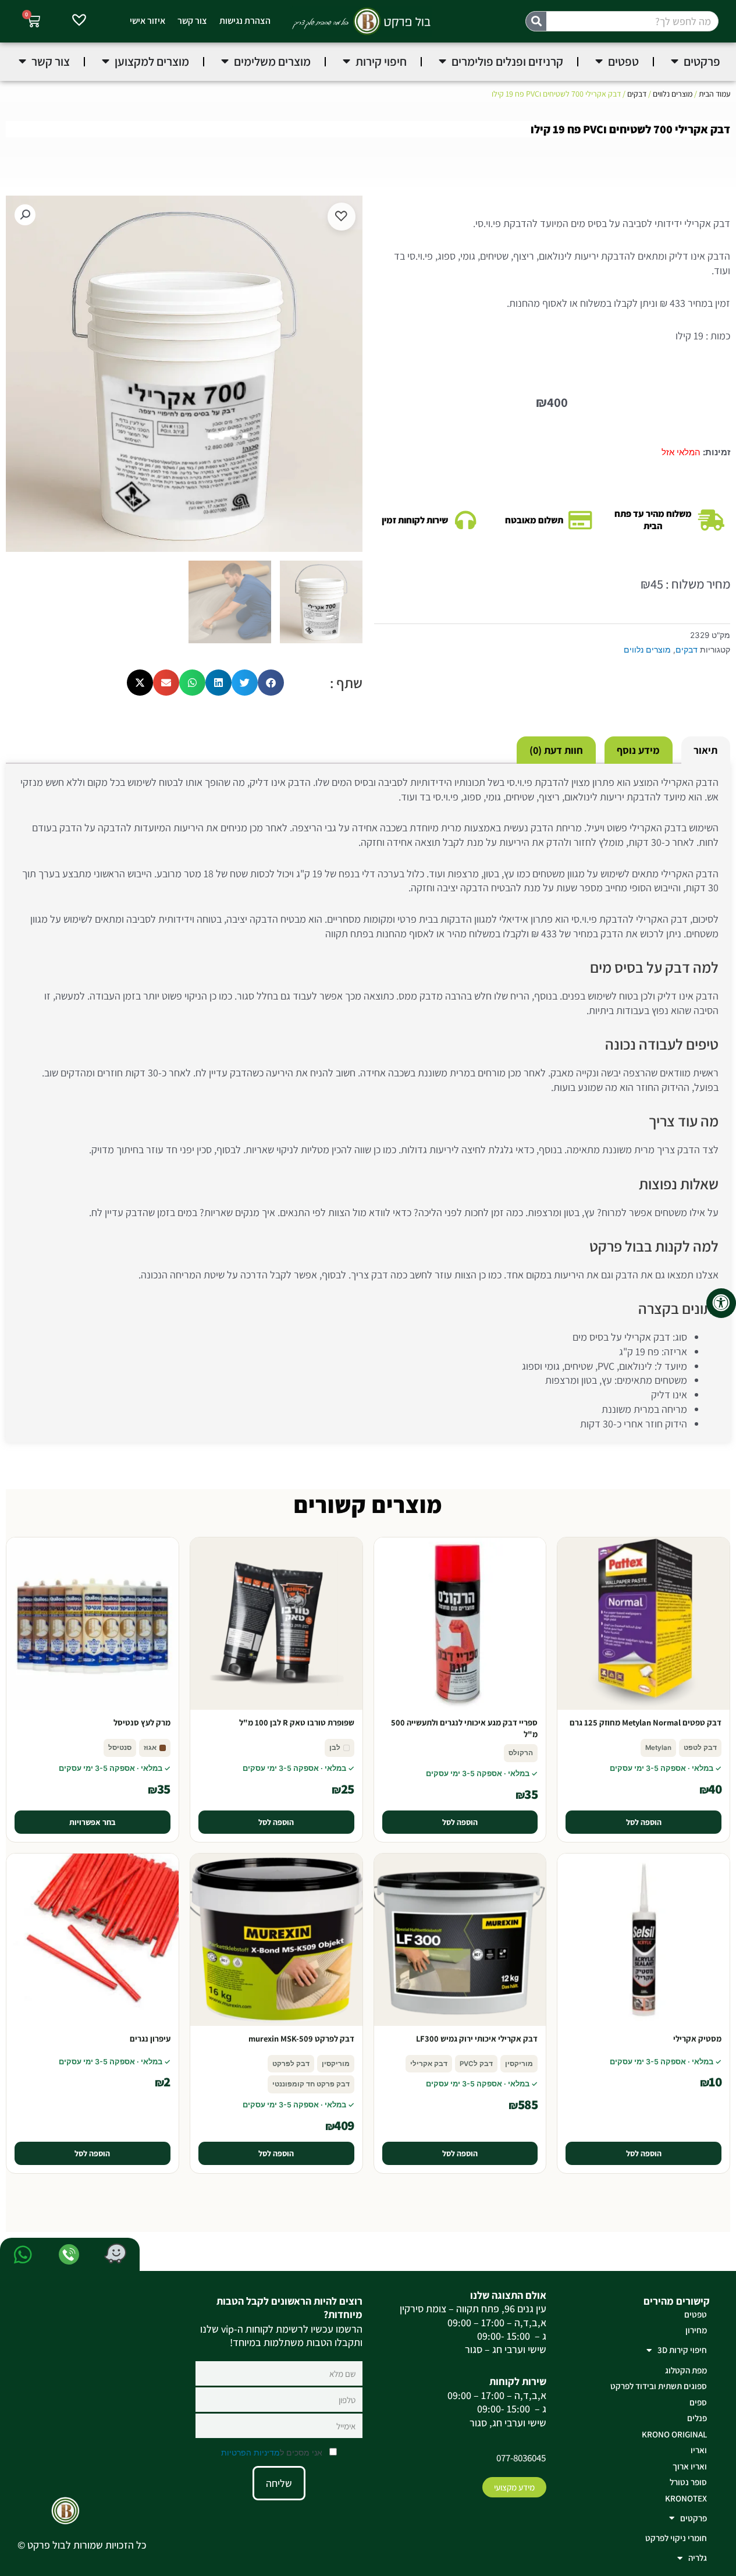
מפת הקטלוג (686, 2370)
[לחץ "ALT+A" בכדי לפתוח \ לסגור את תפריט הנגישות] (721, 1303)
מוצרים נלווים (673, 94)
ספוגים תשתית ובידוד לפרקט (659, 2386)
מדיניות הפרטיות (250, 2452)
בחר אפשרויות (93, 1822)
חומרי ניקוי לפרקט (676, 2538)
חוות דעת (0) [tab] (556, 750)
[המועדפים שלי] (79, 22)
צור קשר (192, 21)
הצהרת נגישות (245, 21)
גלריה (698, 2558)
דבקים (637, 94)
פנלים (697, 2418)
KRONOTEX (686, 2498)
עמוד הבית (714, 94)
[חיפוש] (536, 21)
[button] (25, 215)
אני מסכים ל (273, 2452)
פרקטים (694, 2518)
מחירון (696, 2330)
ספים (698, 2402)
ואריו (699, 2450)
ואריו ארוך (690, 2466)
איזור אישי (147, 21)
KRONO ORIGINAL (674, 2434)
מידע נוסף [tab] (638, 750)
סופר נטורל (688, 2482)
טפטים (696, 2314)
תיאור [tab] (705, 750)
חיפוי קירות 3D (682, 2350)
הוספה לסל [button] (644, 1822)
